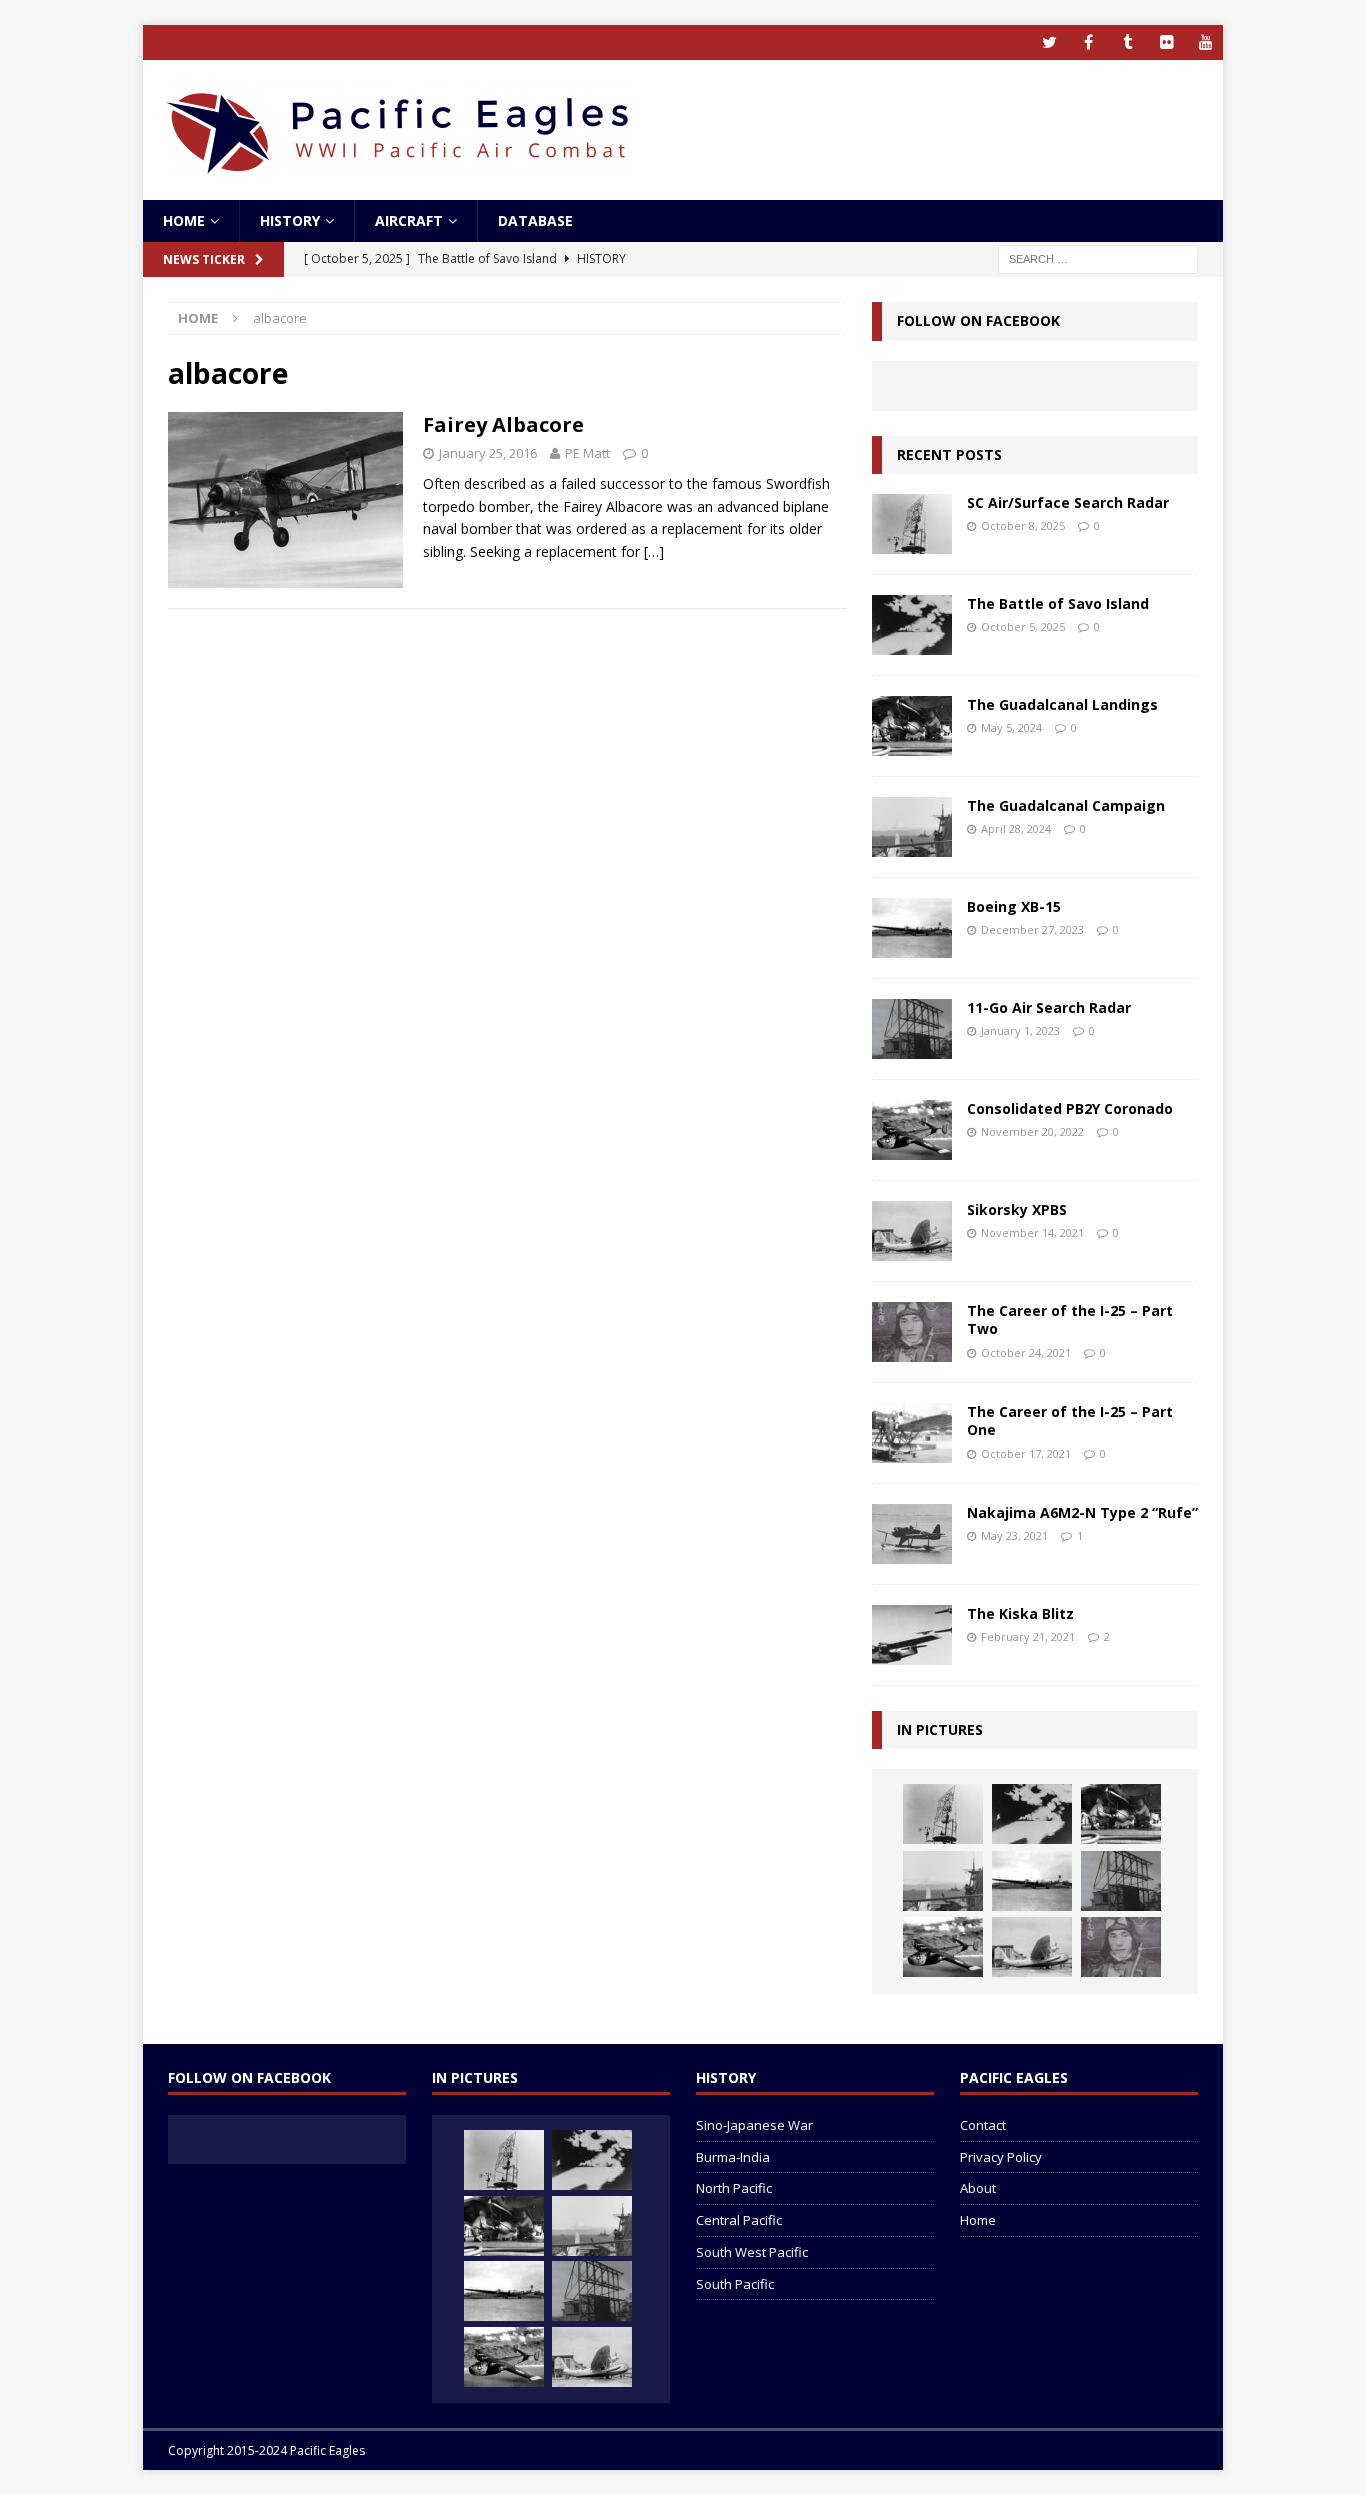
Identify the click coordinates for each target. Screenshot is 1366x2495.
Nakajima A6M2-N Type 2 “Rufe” (1082, 1512)
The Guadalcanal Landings (1062, 704)
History (290, 220)
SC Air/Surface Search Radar (1068, 502)
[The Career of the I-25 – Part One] (912, 1433)
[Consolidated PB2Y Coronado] (912, 1130)
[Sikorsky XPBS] (912, 1231)
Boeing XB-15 (1014, 906)
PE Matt (587, 453)
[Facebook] (1088, 42)
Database (535, 220)
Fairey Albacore (503, 424)
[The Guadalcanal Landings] (912, 726)
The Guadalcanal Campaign (1066, 805)
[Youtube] (1205, 42)
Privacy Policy (1001, 2157)
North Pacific (734, 2188)
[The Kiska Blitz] (912, 1635)
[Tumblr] (1127, 42)
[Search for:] (1098, 258)
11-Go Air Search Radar (1049, 1007)
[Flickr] (1166, 42)
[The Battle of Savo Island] (912, 625)
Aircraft (409, 220)
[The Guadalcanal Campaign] (912, 827)
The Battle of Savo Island (1058, 603)
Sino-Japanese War (754, 2125)
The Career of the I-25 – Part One (1070, 1420)
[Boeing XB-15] (912, 928)
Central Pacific (739, 2220)
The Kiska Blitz (1020, 1613)
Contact (983, 2125)
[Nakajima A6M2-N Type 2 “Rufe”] (912, 1534)
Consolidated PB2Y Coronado (1070, 1108)
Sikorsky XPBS (1017, 1209)
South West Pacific (752, 2252)
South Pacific (735, 2284)
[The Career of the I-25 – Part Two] (912, 1332)
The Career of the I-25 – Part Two (1070, 1319)
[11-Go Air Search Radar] (912, 1029)
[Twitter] (1049, 42)
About (978, 2188)
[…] (654, 551)
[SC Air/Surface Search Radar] (912, 524)
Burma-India (733, 2157)
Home (184, 220)
